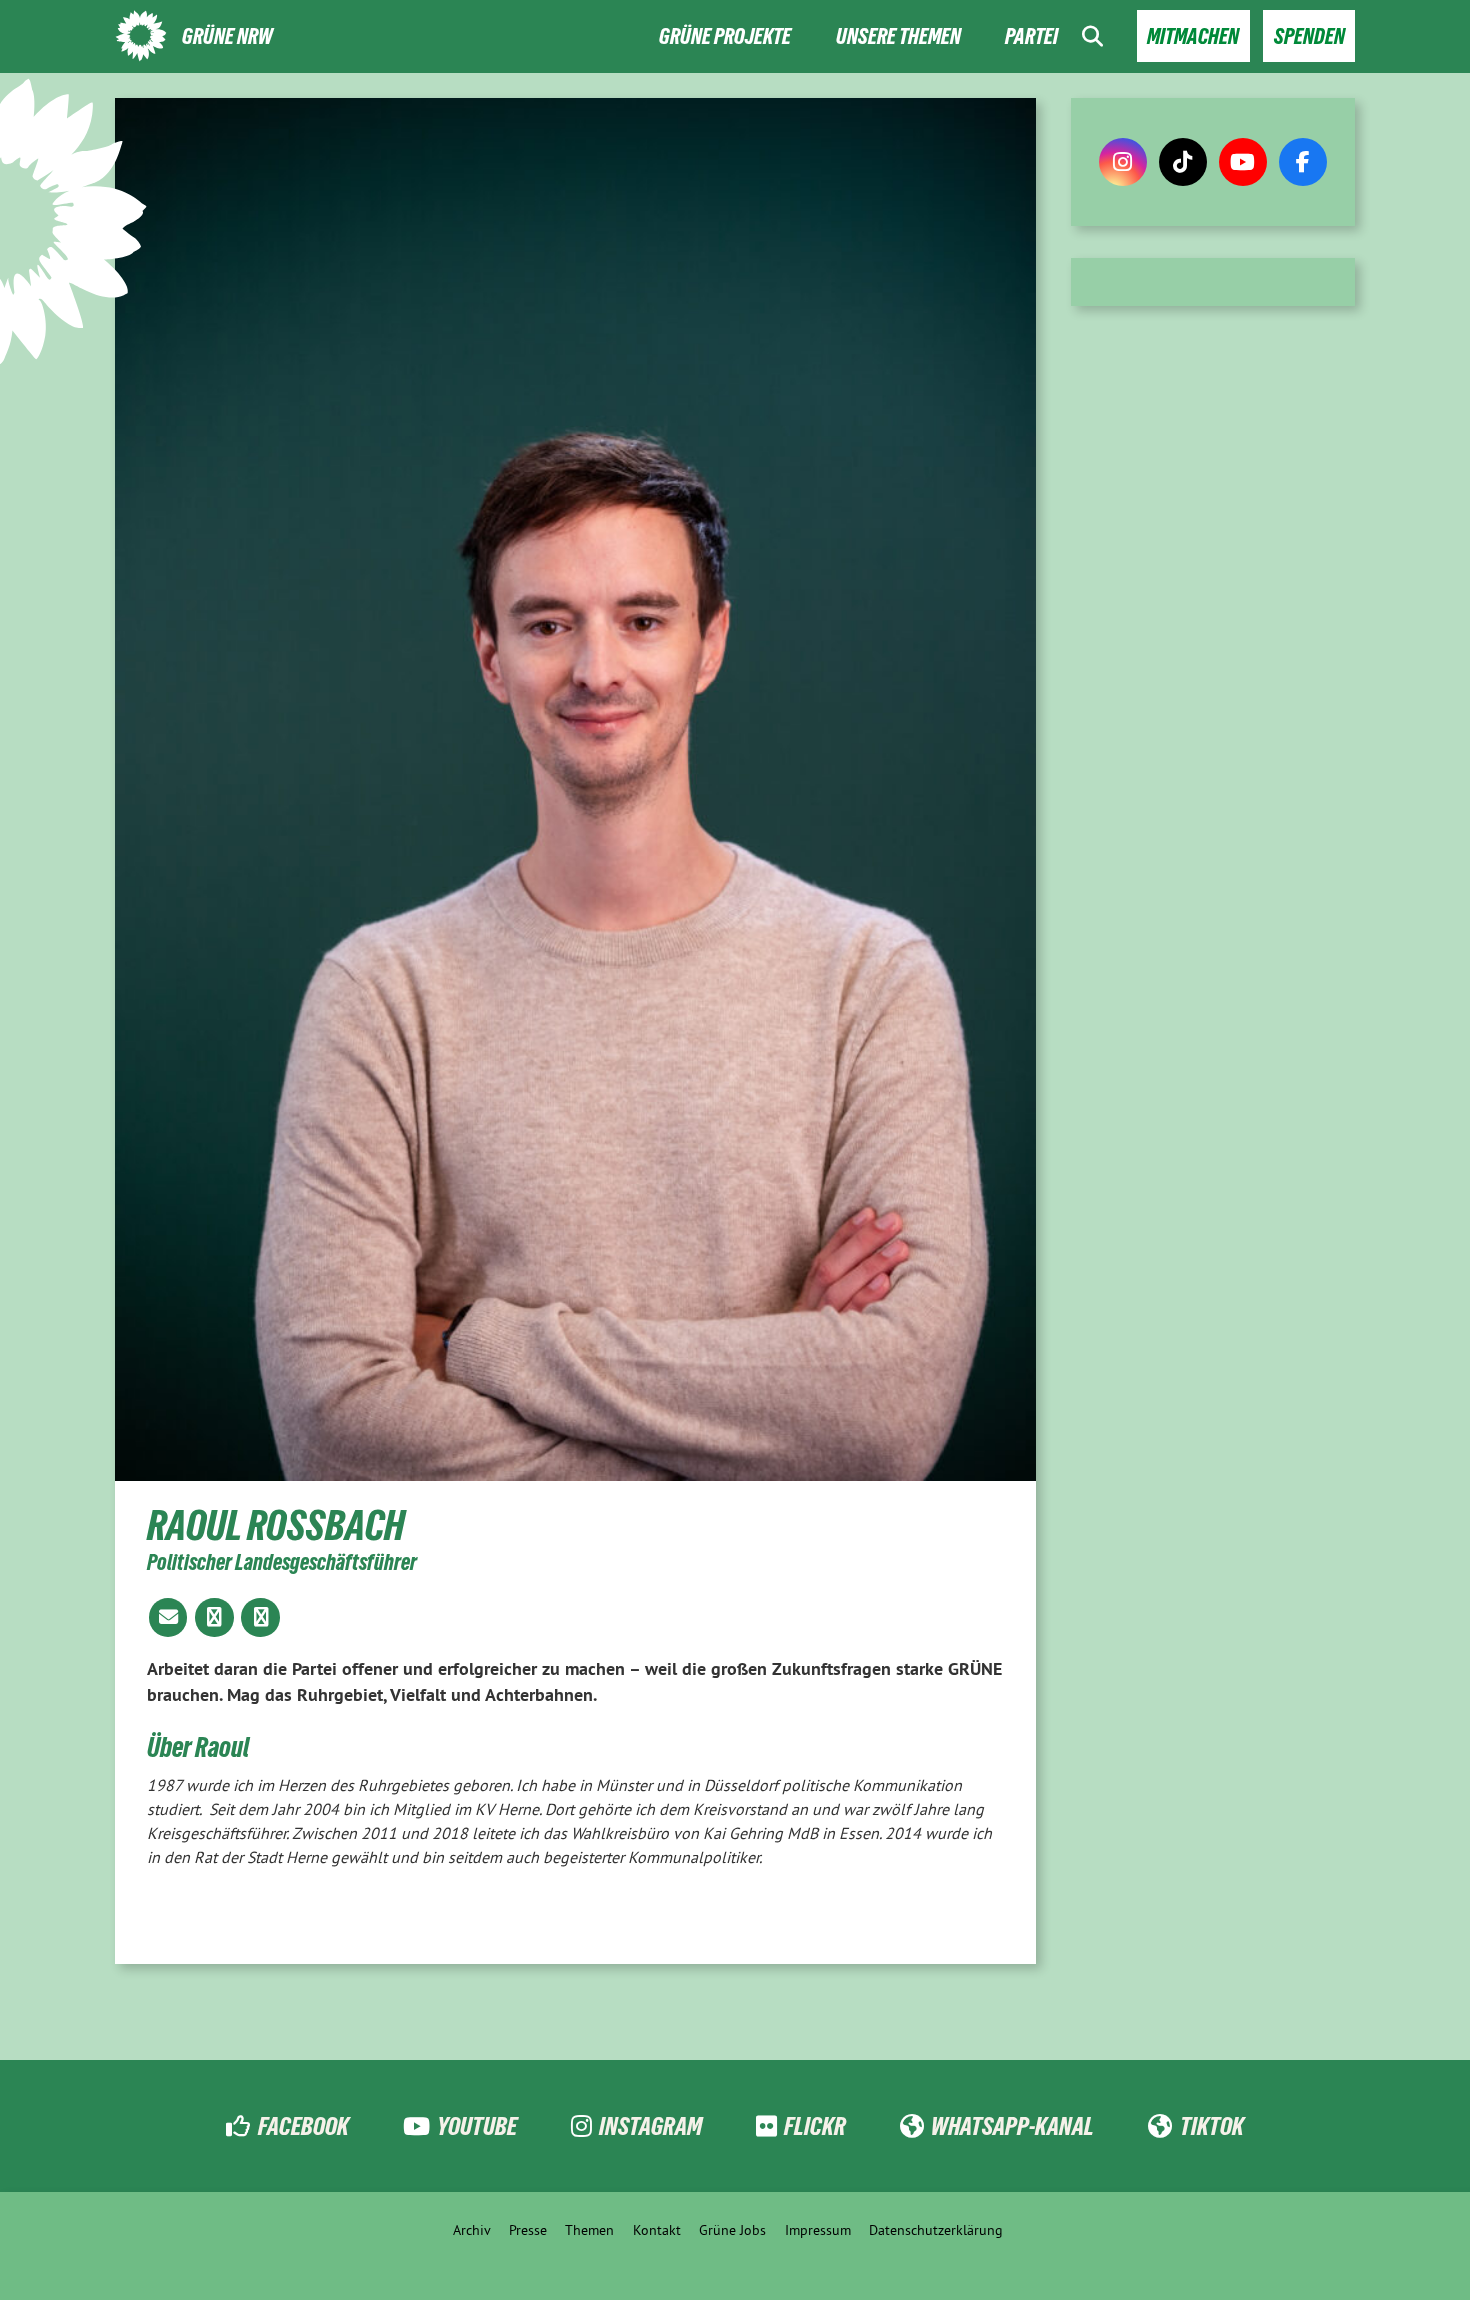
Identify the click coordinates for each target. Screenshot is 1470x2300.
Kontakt (657, 2230)
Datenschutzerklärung (936, 2230)
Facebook (303, 2126)
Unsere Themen (898, 36)
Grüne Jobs (732, 2230)
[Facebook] (1303, 162)
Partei (1031, 36)
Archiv (472, 2230)
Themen (589, 2230)
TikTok (1211, 2126)
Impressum (818, 2230)
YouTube (477, 2126)
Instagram (650, 2126)
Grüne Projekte (725, 36)
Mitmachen (1193, 36)
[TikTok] (1183, 162)
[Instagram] (1123, 162)
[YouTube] (1243, 162)
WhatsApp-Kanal (1012, 2126)
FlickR (815, 2126)
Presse (528, 2230)
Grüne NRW (227, 36)
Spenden (1309, 36)
